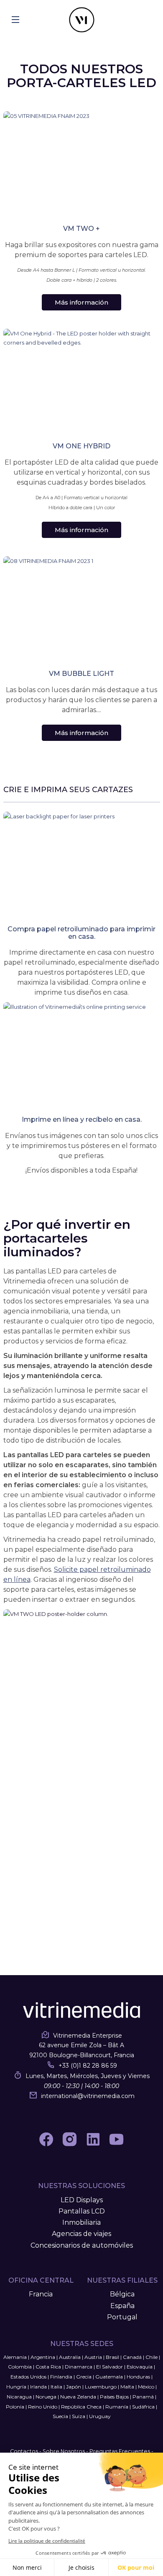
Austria (93, 2357)
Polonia (15, 2407)
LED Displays (82, 2200)
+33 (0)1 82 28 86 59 (88, 2066)
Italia (56, 2387)
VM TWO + (81, 229)
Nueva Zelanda (78, 2397)
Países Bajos (114, 2397)
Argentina (43, 2357)
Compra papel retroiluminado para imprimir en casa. (81, 933)
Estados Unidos (28, 2377)
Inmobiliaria (81, 2222)
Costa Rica (48, 2367)
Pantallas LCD (82, 2211)
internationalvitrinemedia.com (88, 2096)
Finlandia (61, 2377)
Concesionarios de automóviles (82, 2245)
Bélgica (122, 2294)
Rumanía (117, 2407)
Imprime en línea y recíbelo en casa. (82, 1119)
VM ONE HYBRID (81, 446)
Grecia (84, 2377)
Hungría (16, 2387)
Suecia (60, 2416)
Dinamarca (79, 2367)
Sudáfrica (143, 2407)
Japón (74, 2387)
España (122, 2306)
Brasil (112, 2357)
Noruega (46, 2397)
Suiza (79, 2416)
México (146, 2387)
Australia (70, 2357)
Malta (127, 2387)
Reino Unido (43, 2407)
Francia (41, 2294)
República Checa (81, 2407)
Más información (81, 302)
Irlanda (38, 2387)
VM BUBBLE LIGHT (81, 674)
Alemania (15, 2357)
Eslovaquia (140, 2367)
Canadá (132, 2357)
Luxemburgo (101, 2387)
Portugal (122, 2317)
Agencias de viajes (81, 2234)
